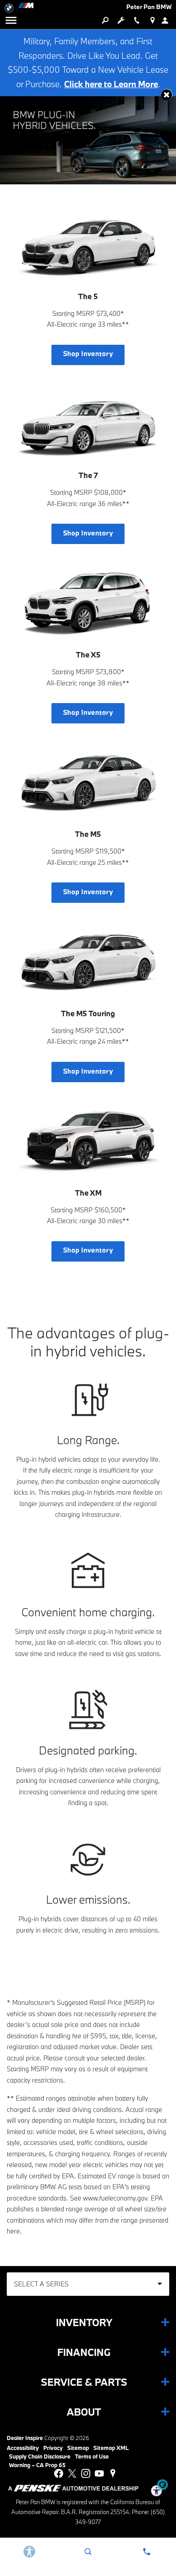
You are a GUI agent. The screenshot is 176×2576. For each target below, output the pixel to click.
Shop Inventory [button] (88, 354)
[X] (72, 2473)
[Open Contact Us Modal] (147, 2552)
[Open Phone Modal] (137, 20)
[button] (167, 95)
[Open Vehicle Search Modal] (105, 20)
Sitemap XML (111, 2448)
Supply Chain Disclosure (40, 2456)
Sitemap (78, 2448)
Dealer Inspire (25, 2438)
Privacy (53, 2448)
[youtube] (99, 2473)
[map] (113, 2473)
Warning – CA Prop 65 (37, 2465)
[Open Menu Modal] (11, 20)
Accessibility (23, 2448)
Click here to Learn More (111, 84)
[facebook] (59, 2473)
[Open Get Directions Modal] (152, 20)
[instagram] (86, 2473)
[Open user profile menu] (168, 20)
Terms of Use (92, 2456)
